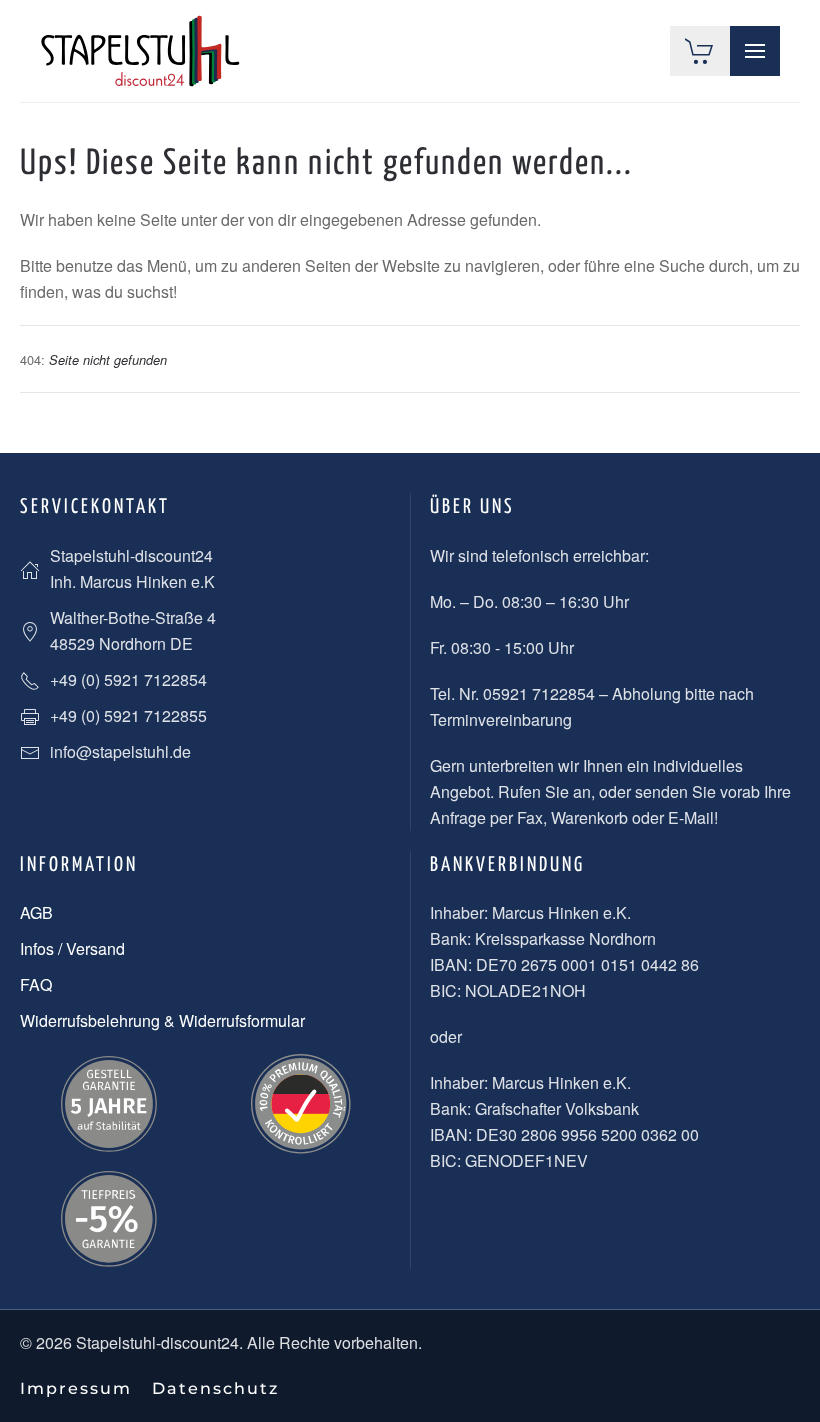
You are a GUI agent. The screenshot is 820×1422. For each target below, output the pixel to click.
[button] (755, 51)
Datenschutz (215, 1388)
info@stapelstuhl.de (120, 751)
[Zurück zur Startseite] (140, 51)
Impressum (76, 1388)
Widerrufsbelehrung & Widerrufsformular (162, 1020)
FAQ (36, 984)
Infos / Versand (72, 948)
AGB (36, 912)
